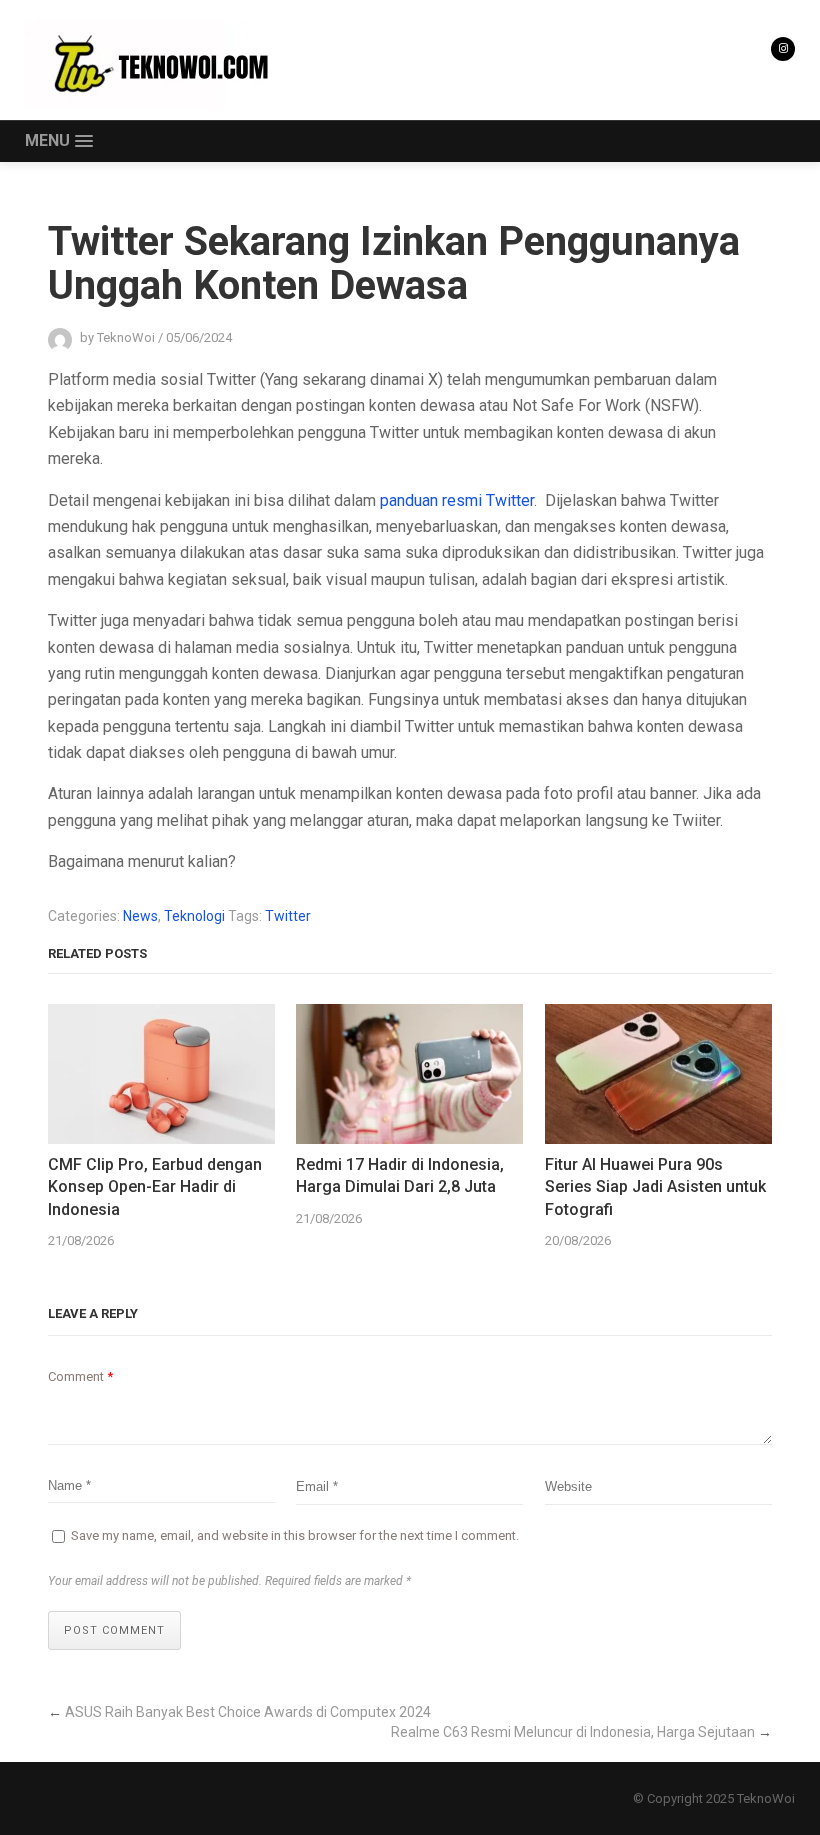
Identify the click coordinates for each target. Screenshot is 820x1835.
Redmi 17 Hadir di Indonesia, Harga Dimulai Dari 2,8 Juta (400, 1175)
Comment (80, 1376)
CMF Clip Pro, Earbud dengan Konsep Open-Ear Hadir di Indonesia (155, 1187)
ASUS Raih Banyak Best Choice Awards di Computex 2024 (248, 1712)
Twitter (288, 916)
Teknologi (194, 916)
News (140, 916)
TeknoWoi (766, 1798)
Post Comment (114, 1630)
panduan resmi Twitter (457, 500)
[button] (58, 141)
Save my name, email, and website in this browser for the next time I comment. (295, 1535)
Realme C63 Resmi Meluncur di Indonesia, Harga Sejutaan (573, 1732)
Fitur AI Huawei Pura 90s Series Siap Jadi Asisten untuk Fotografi (655, 1187)
